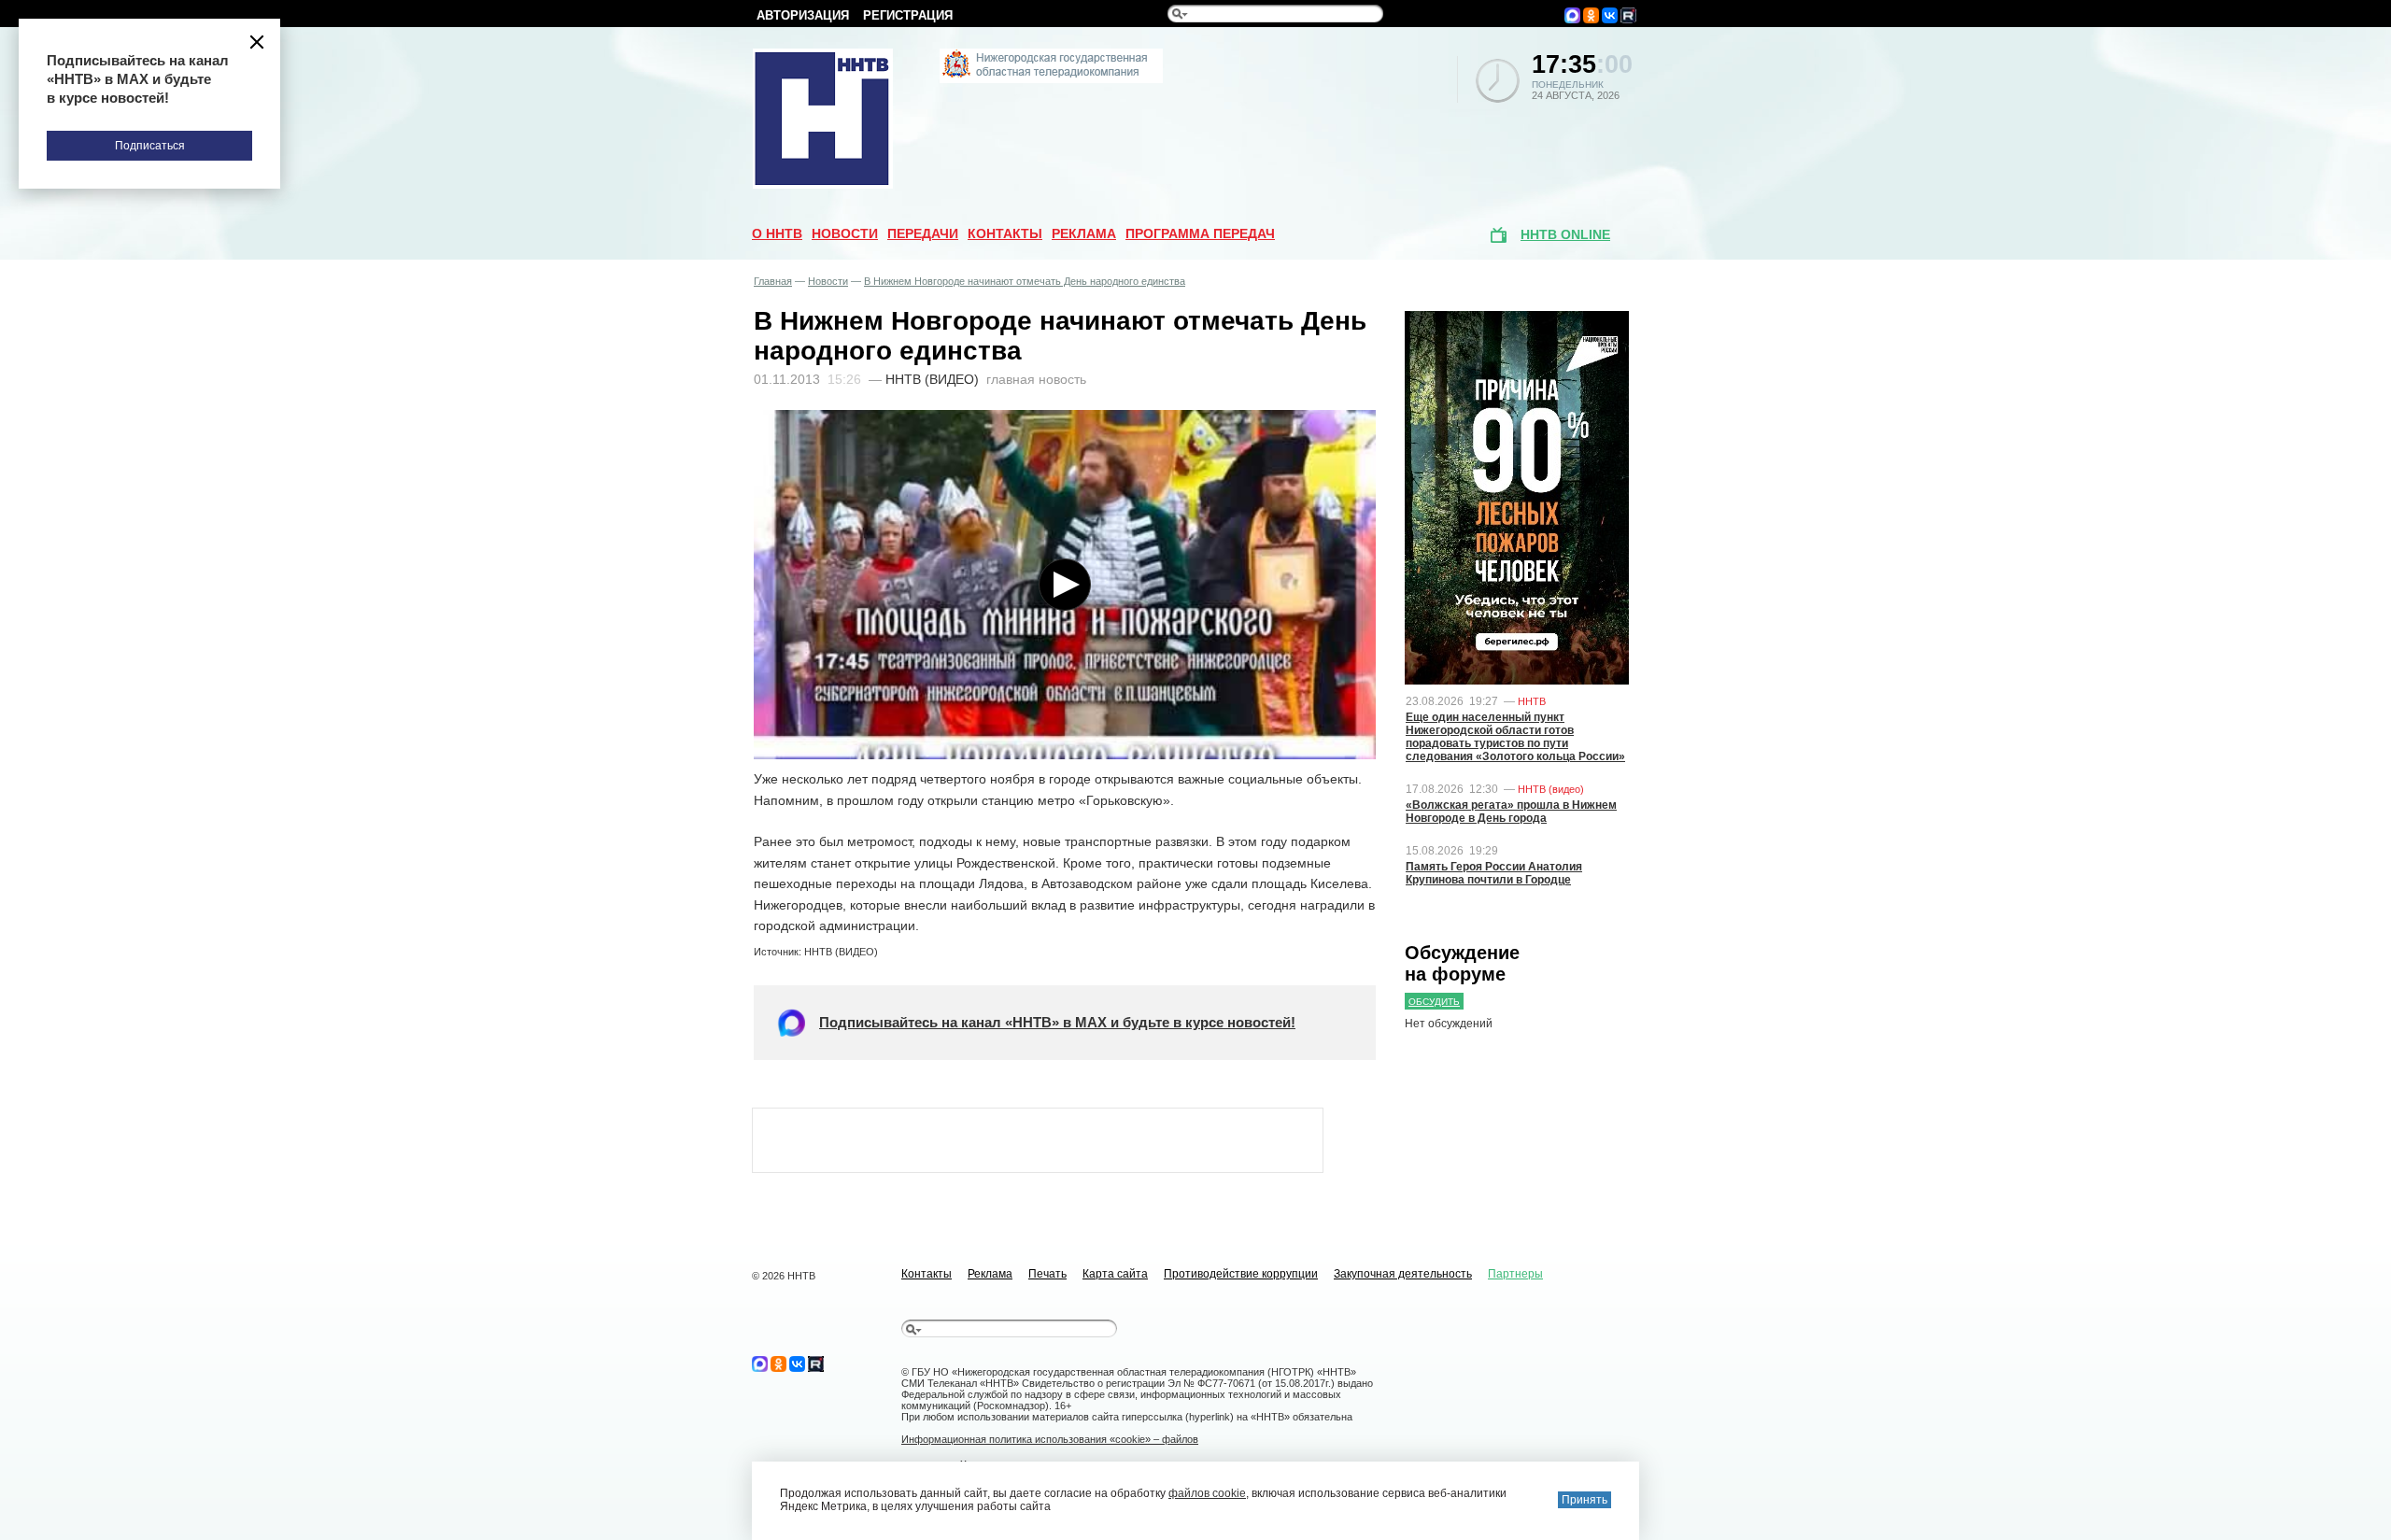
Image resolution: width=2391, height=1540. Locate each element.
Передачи (923, 233)
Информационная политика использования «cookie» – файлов (1050, 1439)
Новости (845, 233)
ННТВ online (1565, 234)
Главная (773, 281)
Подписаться (150, 146)
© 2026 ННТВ (784, 1276)
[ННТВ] (823, 185)
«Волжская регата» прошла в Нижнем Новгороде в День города (1511, 812)
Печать (1047, 1274)
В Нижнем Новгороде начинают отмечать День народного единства (1025, 281)
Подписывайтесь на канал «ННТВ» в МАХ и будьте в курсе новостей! (1057, 1022)
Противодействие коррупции (1241, 1274)
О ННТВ (777, 233)
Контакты (1005, 233)
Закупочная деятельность (1403, 1274)
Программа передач (1200, 233)
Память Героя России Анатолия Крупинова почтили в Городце (1494, 873)
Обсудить (1434, 1002)
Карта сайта (1115, 1274)
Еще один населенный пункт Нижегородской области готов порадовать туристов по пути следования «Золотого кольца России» (1515, 737)
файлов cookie (1207, 1493)
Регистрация (908, 15)
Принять (1585, 1500)
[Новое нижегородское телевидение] (1051, 79)
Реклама (1084, 233)
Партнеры (1515, 1274)
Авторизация (803, 15)
